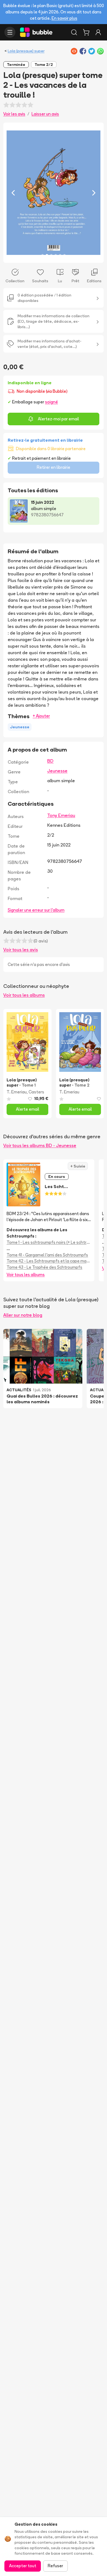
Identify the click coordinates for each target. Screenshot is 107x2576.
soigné (51, 402)
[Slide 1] (43, 255)
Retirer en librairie (54, 467)
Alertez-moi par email (58, 419)
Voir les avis (14, 114)
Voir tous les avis (21, 950)
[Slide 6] (64, 255)
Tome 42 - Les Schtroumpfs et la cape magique (49, 1261)
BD (50, 761)
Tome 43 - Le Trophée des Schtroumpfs (44, 1267)
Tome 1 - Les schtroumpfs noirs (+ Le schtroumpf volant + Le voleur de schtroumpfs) (49, 1242)
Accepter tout (23, 2566)
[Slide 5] (60, 255)
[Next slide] (94, 193)
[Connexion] (98, 32)
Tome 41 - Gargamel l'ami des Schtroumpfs (47, 1255)
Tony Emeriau (61, 815)
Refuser (55, 2566)
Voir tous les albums (24, 995)
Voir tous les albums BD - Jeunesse (40, 1145)
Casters (36, 1092)
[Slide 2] (47, 255)
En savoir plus (64, 18)
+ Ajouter (41, 716)
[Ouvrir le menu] (10, 32)
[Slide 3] (51, 255)
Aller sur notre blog (23, 1315)
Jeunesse (57, 771)
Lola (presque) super (26, 51)
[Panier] (86, 32)
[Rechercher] (74, 32)
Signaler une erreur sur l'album (36, 910)
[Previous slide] (13, 193)
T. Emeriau (17, 1092)
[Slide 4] (56, 255)
